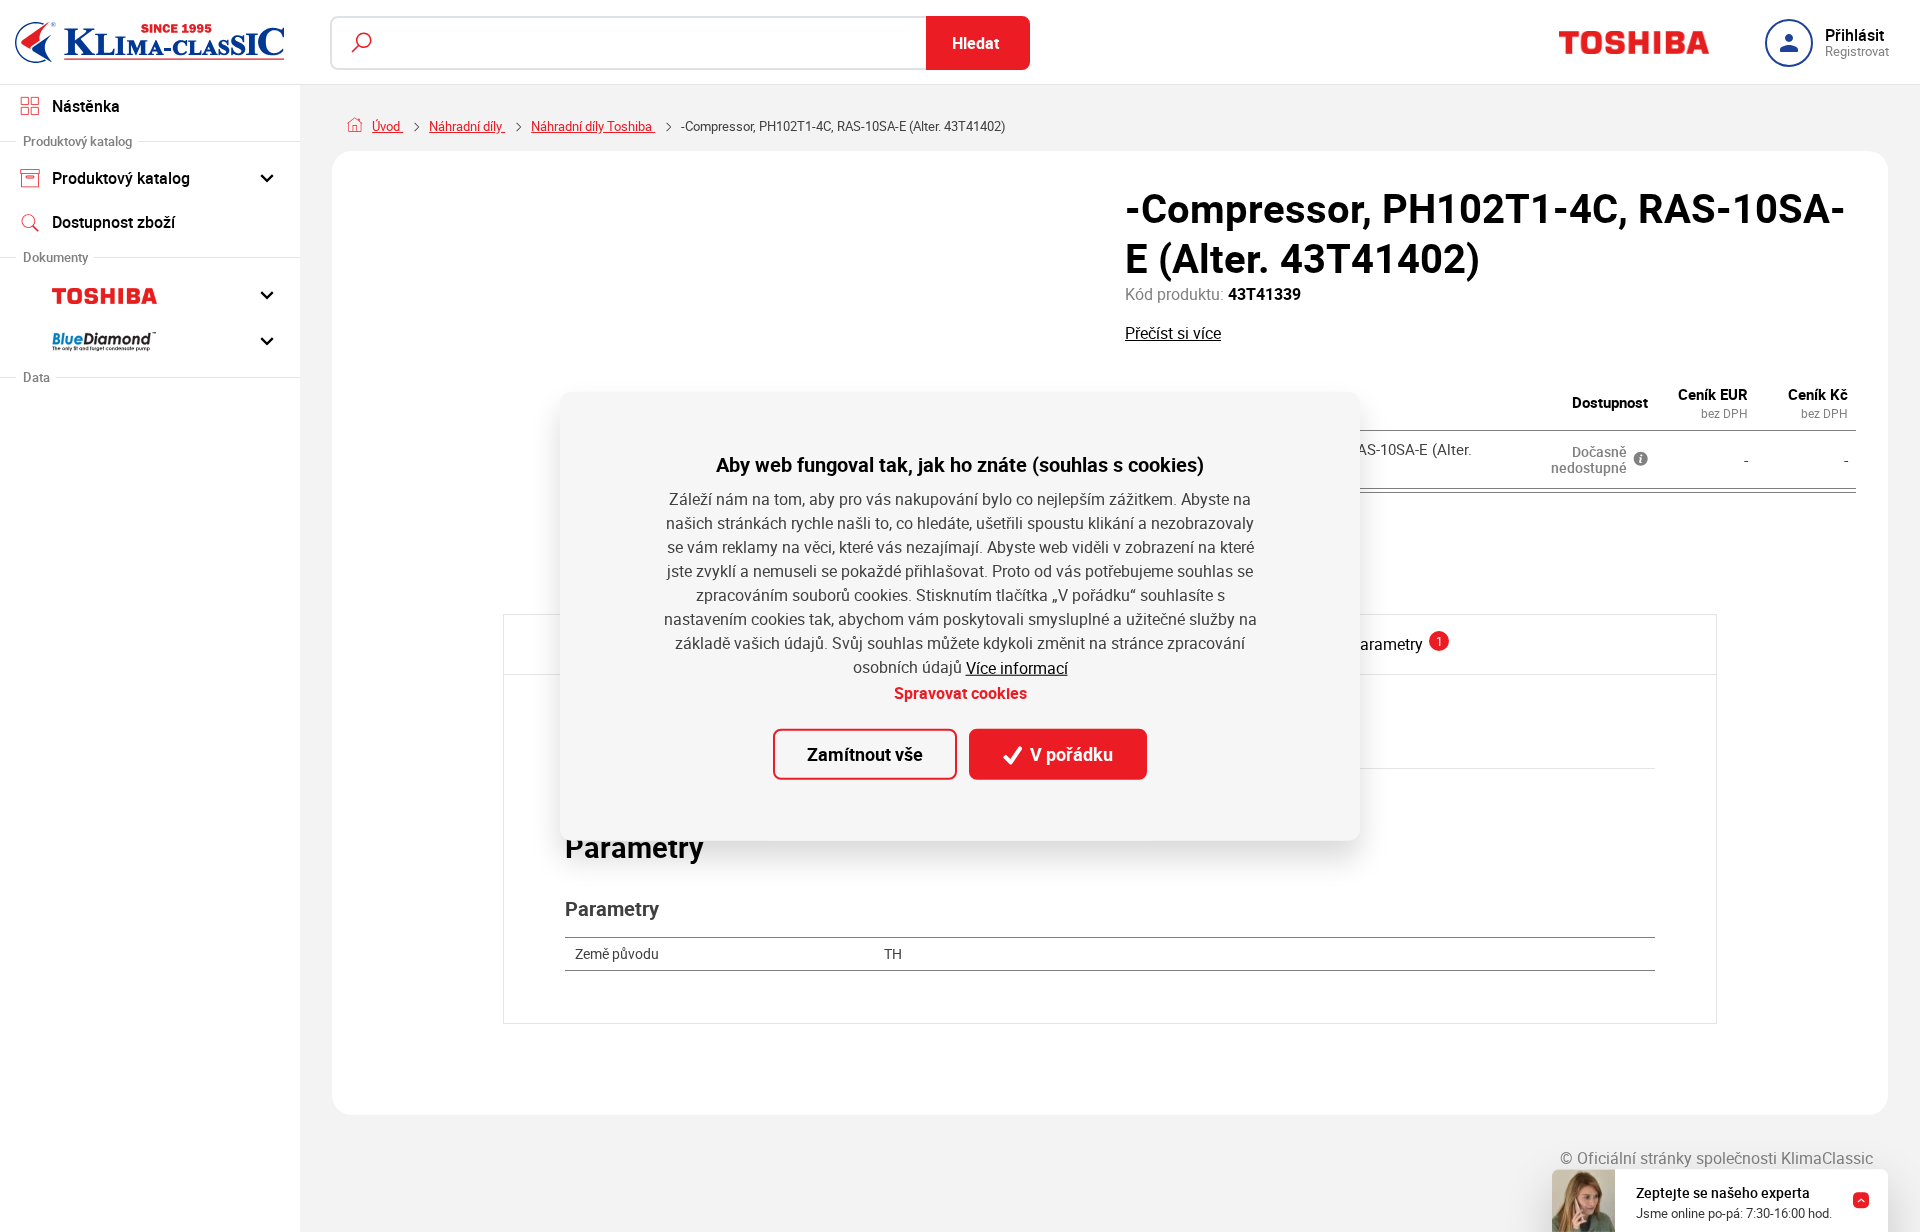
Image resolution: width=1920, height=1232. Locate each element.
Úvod (387, 126)
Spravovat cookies (960, 692)
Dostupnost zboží (113, 222)
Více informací (1017, 667)
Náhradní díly (467, 126)
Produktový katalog (121, 178)
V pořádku (1069, 754)
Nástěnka (86, 106)
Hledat (975, 43)
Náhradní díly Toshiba (593, 126)
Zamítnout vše (865, 754)
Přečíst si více (1173, 333)
